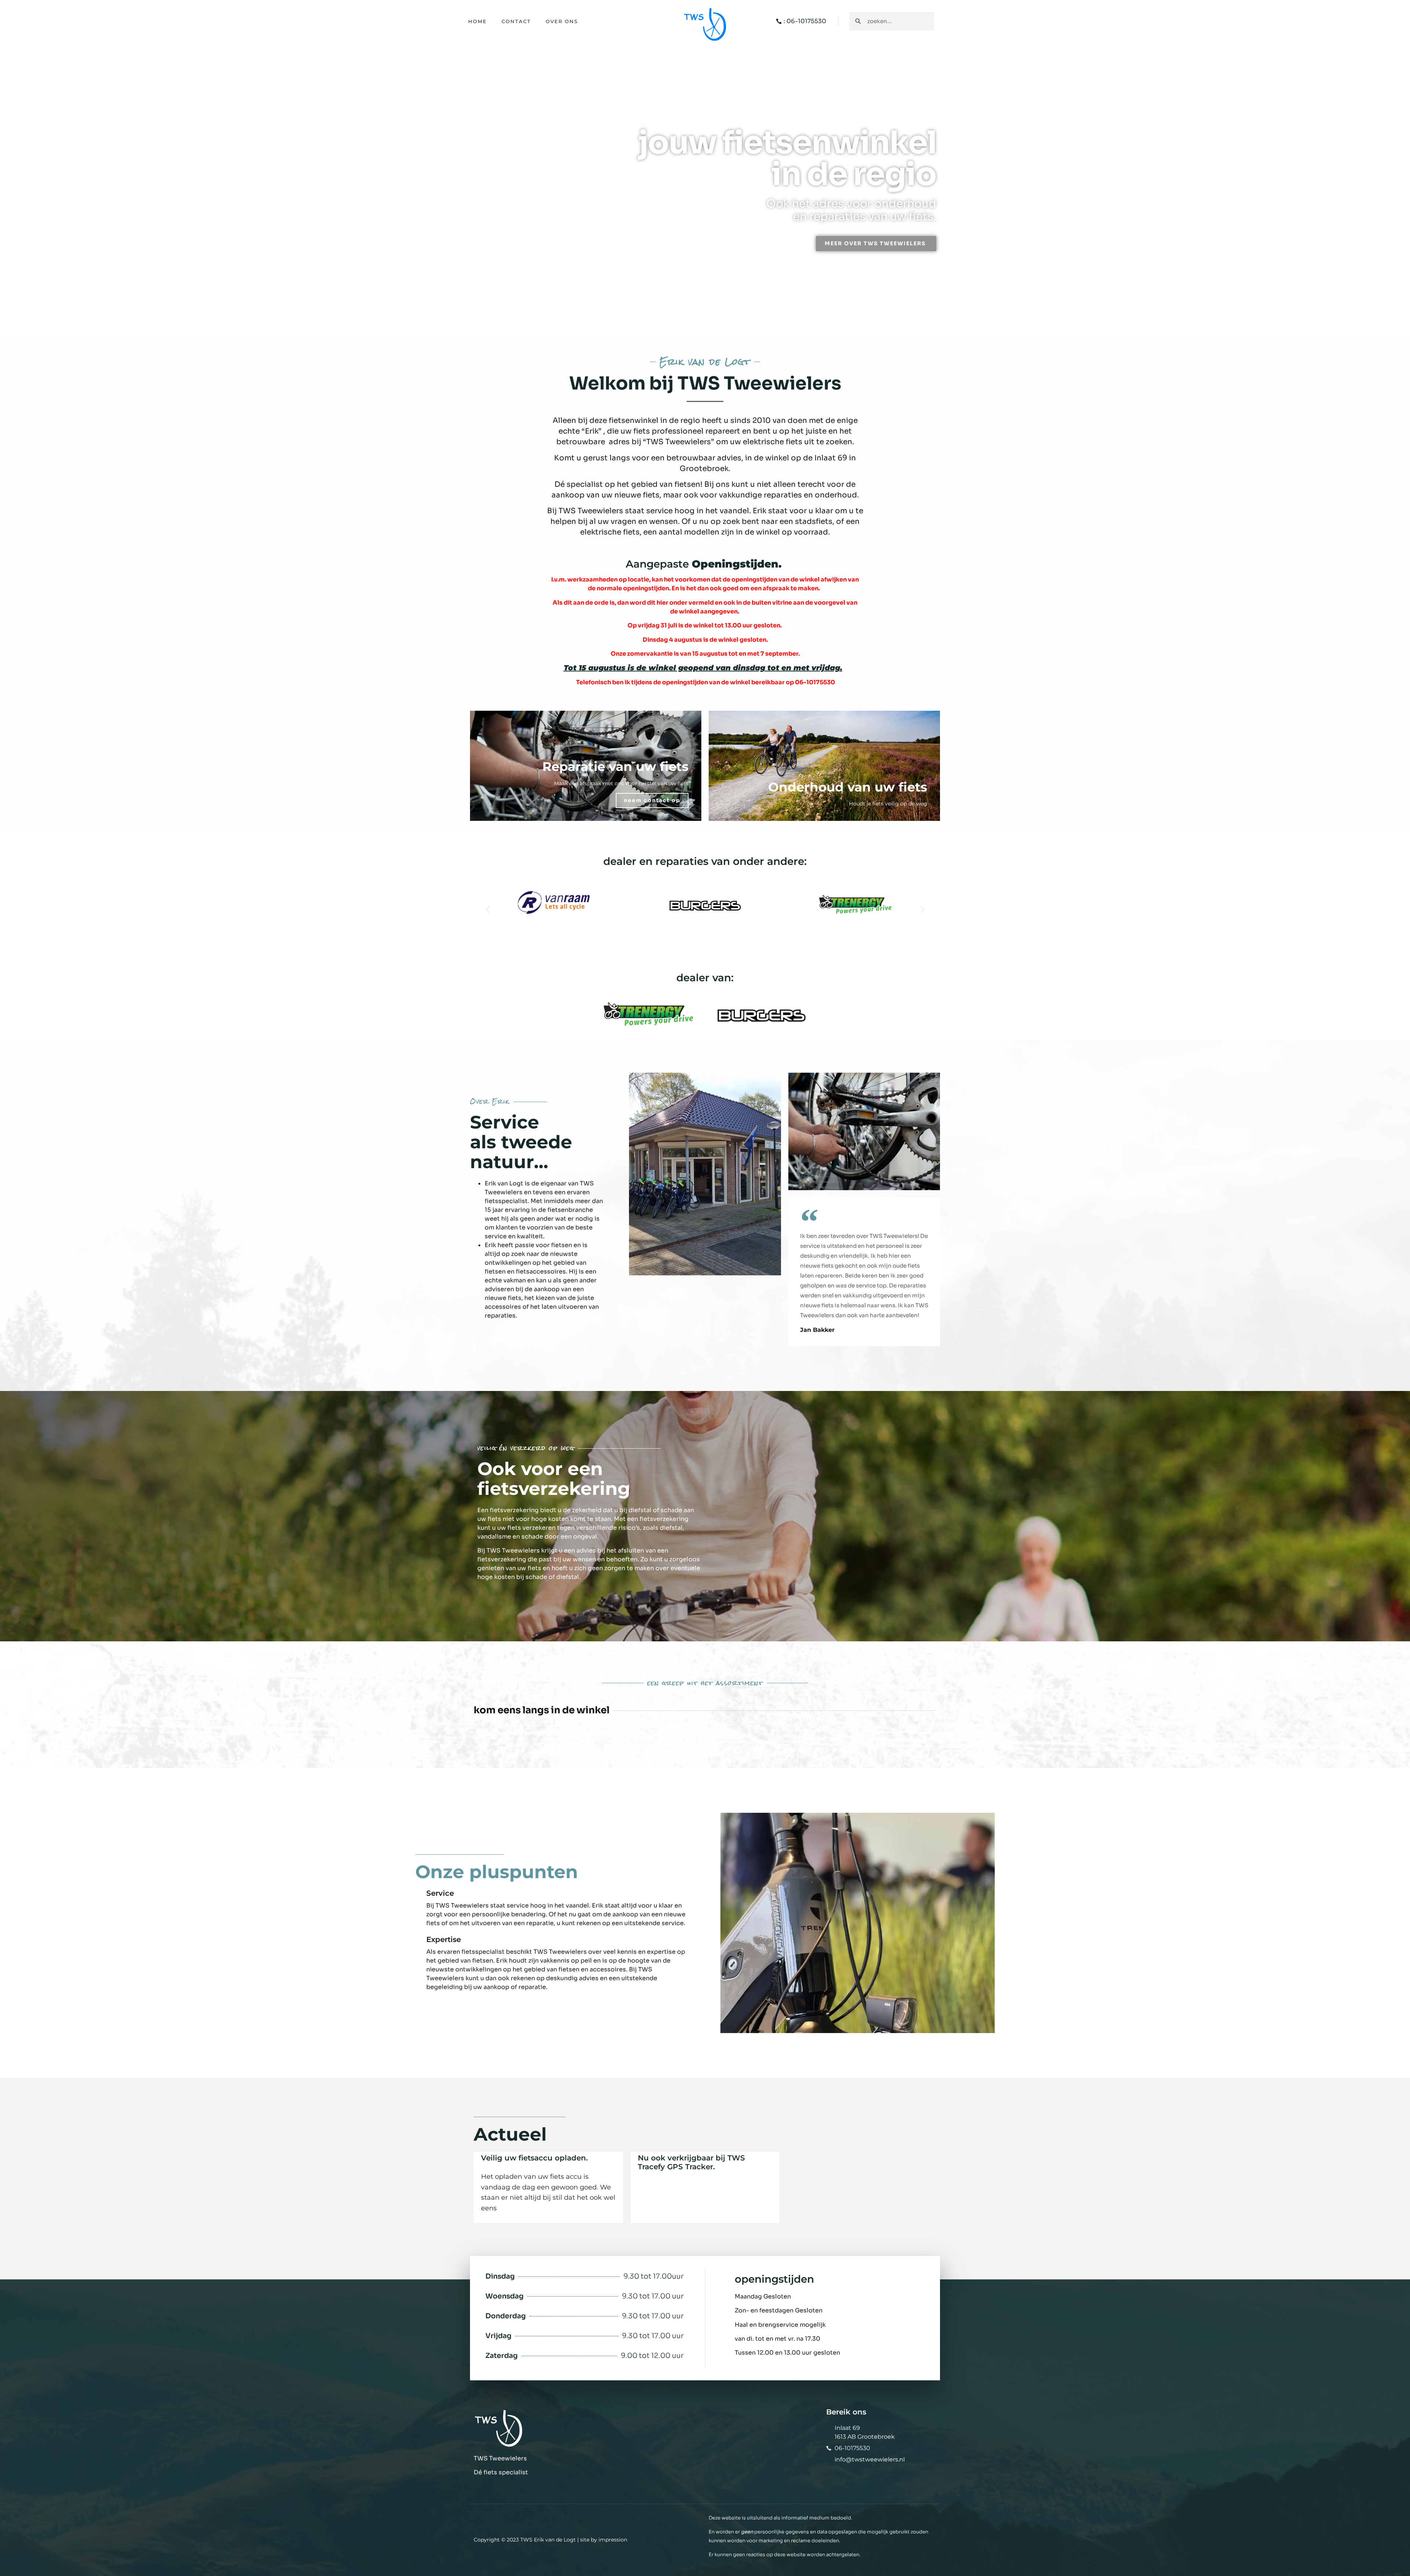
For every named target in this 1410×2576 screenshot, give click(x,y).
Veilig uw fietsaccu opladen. (534, 2158)
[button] (488, 909)
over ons (562, 21)
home (478, 21)
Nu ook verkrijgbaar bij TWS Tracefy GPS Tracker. (691, 2162)
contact (516, 21)
